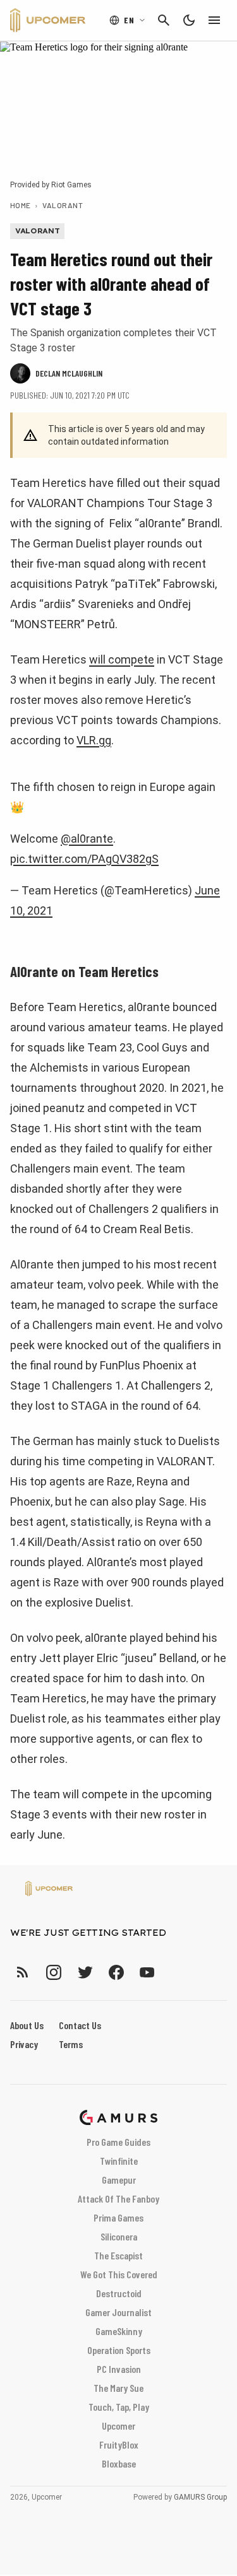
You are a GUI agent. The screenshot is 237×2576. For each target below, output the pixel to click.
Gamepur (119, 2180)
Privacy (24, 2044)
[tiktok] (170, 1972)
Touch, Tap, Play (119, 2407)
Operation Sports (119, 2350)
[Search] (164, 20)
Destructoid (119, 2293)
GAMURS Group (200, 2497)
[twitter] (85, 1972)
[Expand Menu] (214, 20)
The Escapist (118, 2255)
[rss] (23, 1972)
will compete (122, 659)
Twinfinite (119, 2161)
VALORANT (63, 205)
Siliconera (119, 2236)
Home (21, 205)
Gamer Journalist (118, 2312)
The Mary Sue (118, 2388)
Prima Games (118, 2217)
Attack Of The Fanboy (118, 2198)
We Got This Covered (119, 2274)
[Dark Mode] (189, 20)
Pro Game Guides (118, 2142)
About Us (27, 2025)
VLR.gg (94, 740)
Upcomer (118, 2426)
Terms (71, 2044)
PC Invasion (119, 2369)
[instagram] (53, 1972)
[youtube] (147, 1972)
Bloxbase (119, 2463)
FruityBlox (119, 2444)
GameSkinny (119, 2331)
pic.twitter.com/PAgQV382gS (84, 859)
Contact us (80, 2025)
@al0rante (87, 839)
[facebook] (116, 1972)
